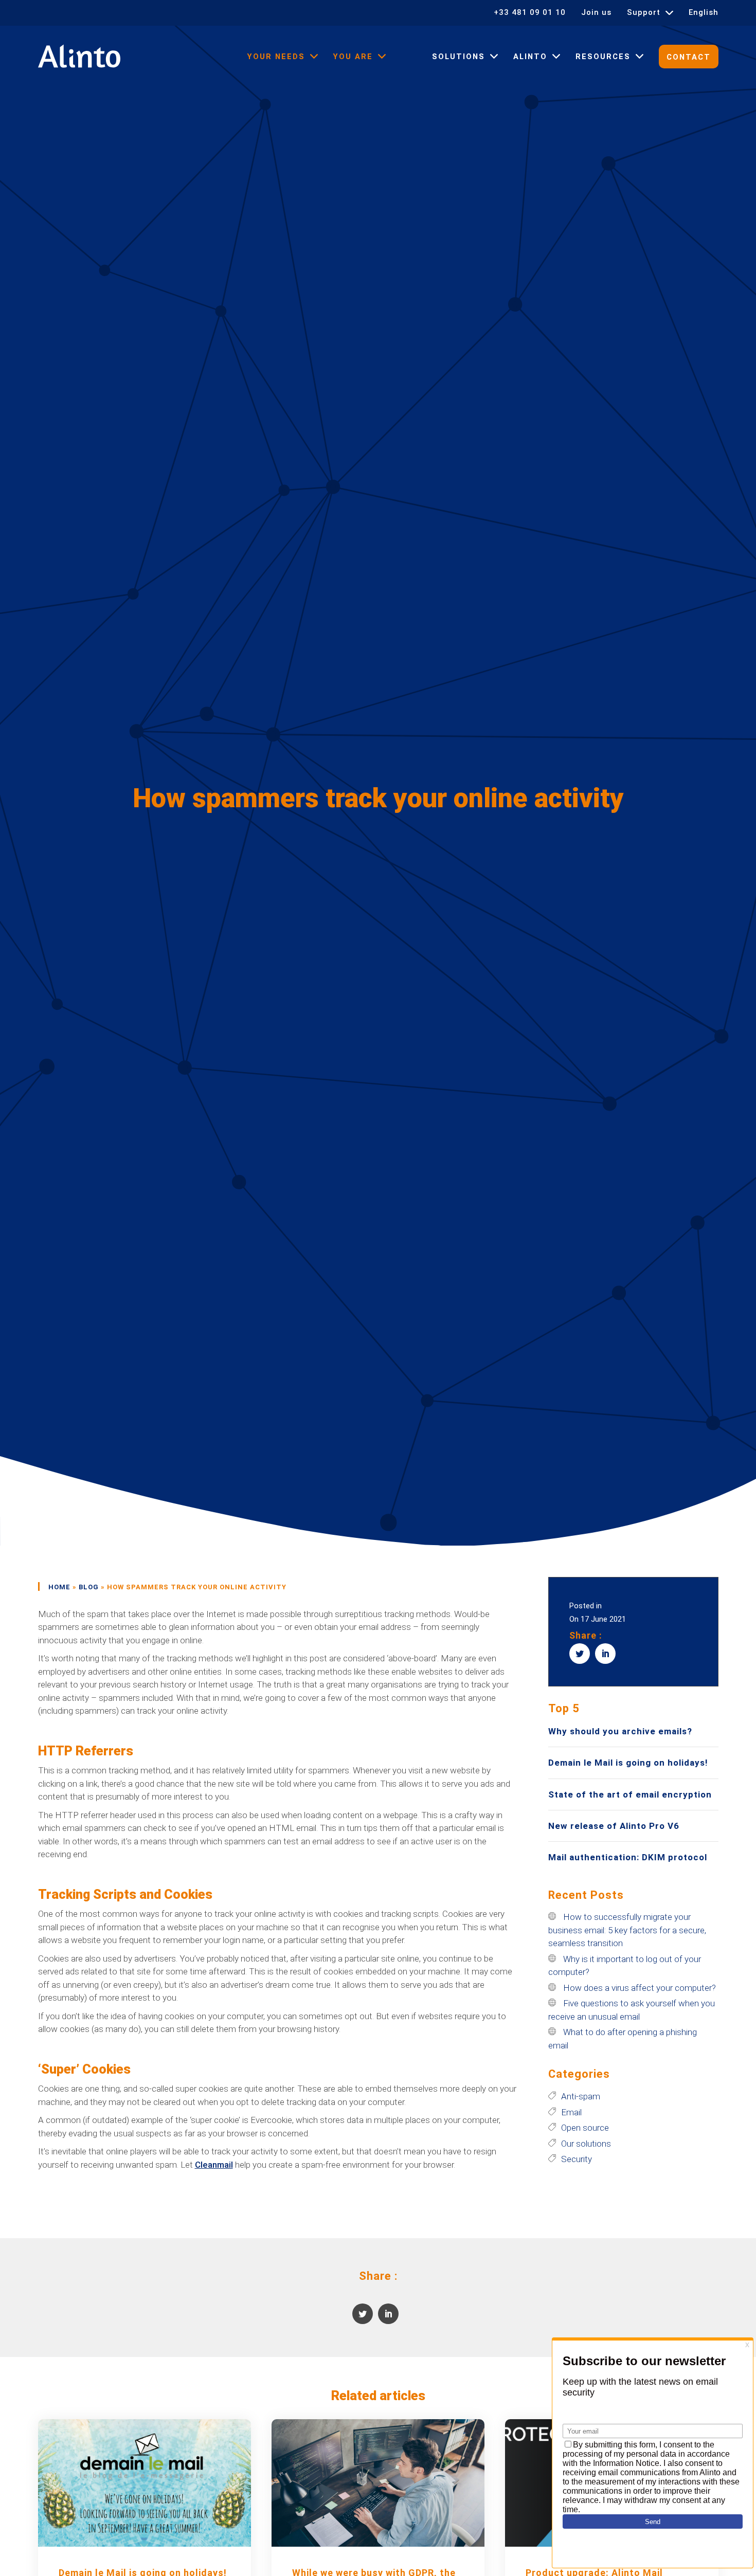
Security (577, 2159)
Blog (89, 1587)
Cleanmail (214, 2165)
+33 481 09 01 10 (530, 13)
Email (571, 2112)
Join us (596, 13)
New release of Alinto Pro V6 (614, 1826)
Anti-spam (581, 2096)
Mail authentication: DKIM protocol (628, 1857)
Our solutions (586, 2144)
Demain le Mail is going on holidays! (628, 1763)
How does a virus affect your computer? (640, 1988)
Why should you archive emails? (620, 1731)
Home (59, 1587)
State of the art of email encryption (630, 1794)
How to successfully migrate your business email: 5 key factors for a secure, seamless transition (627, 1930)
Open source (585, 2128)
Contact (689, 57)
